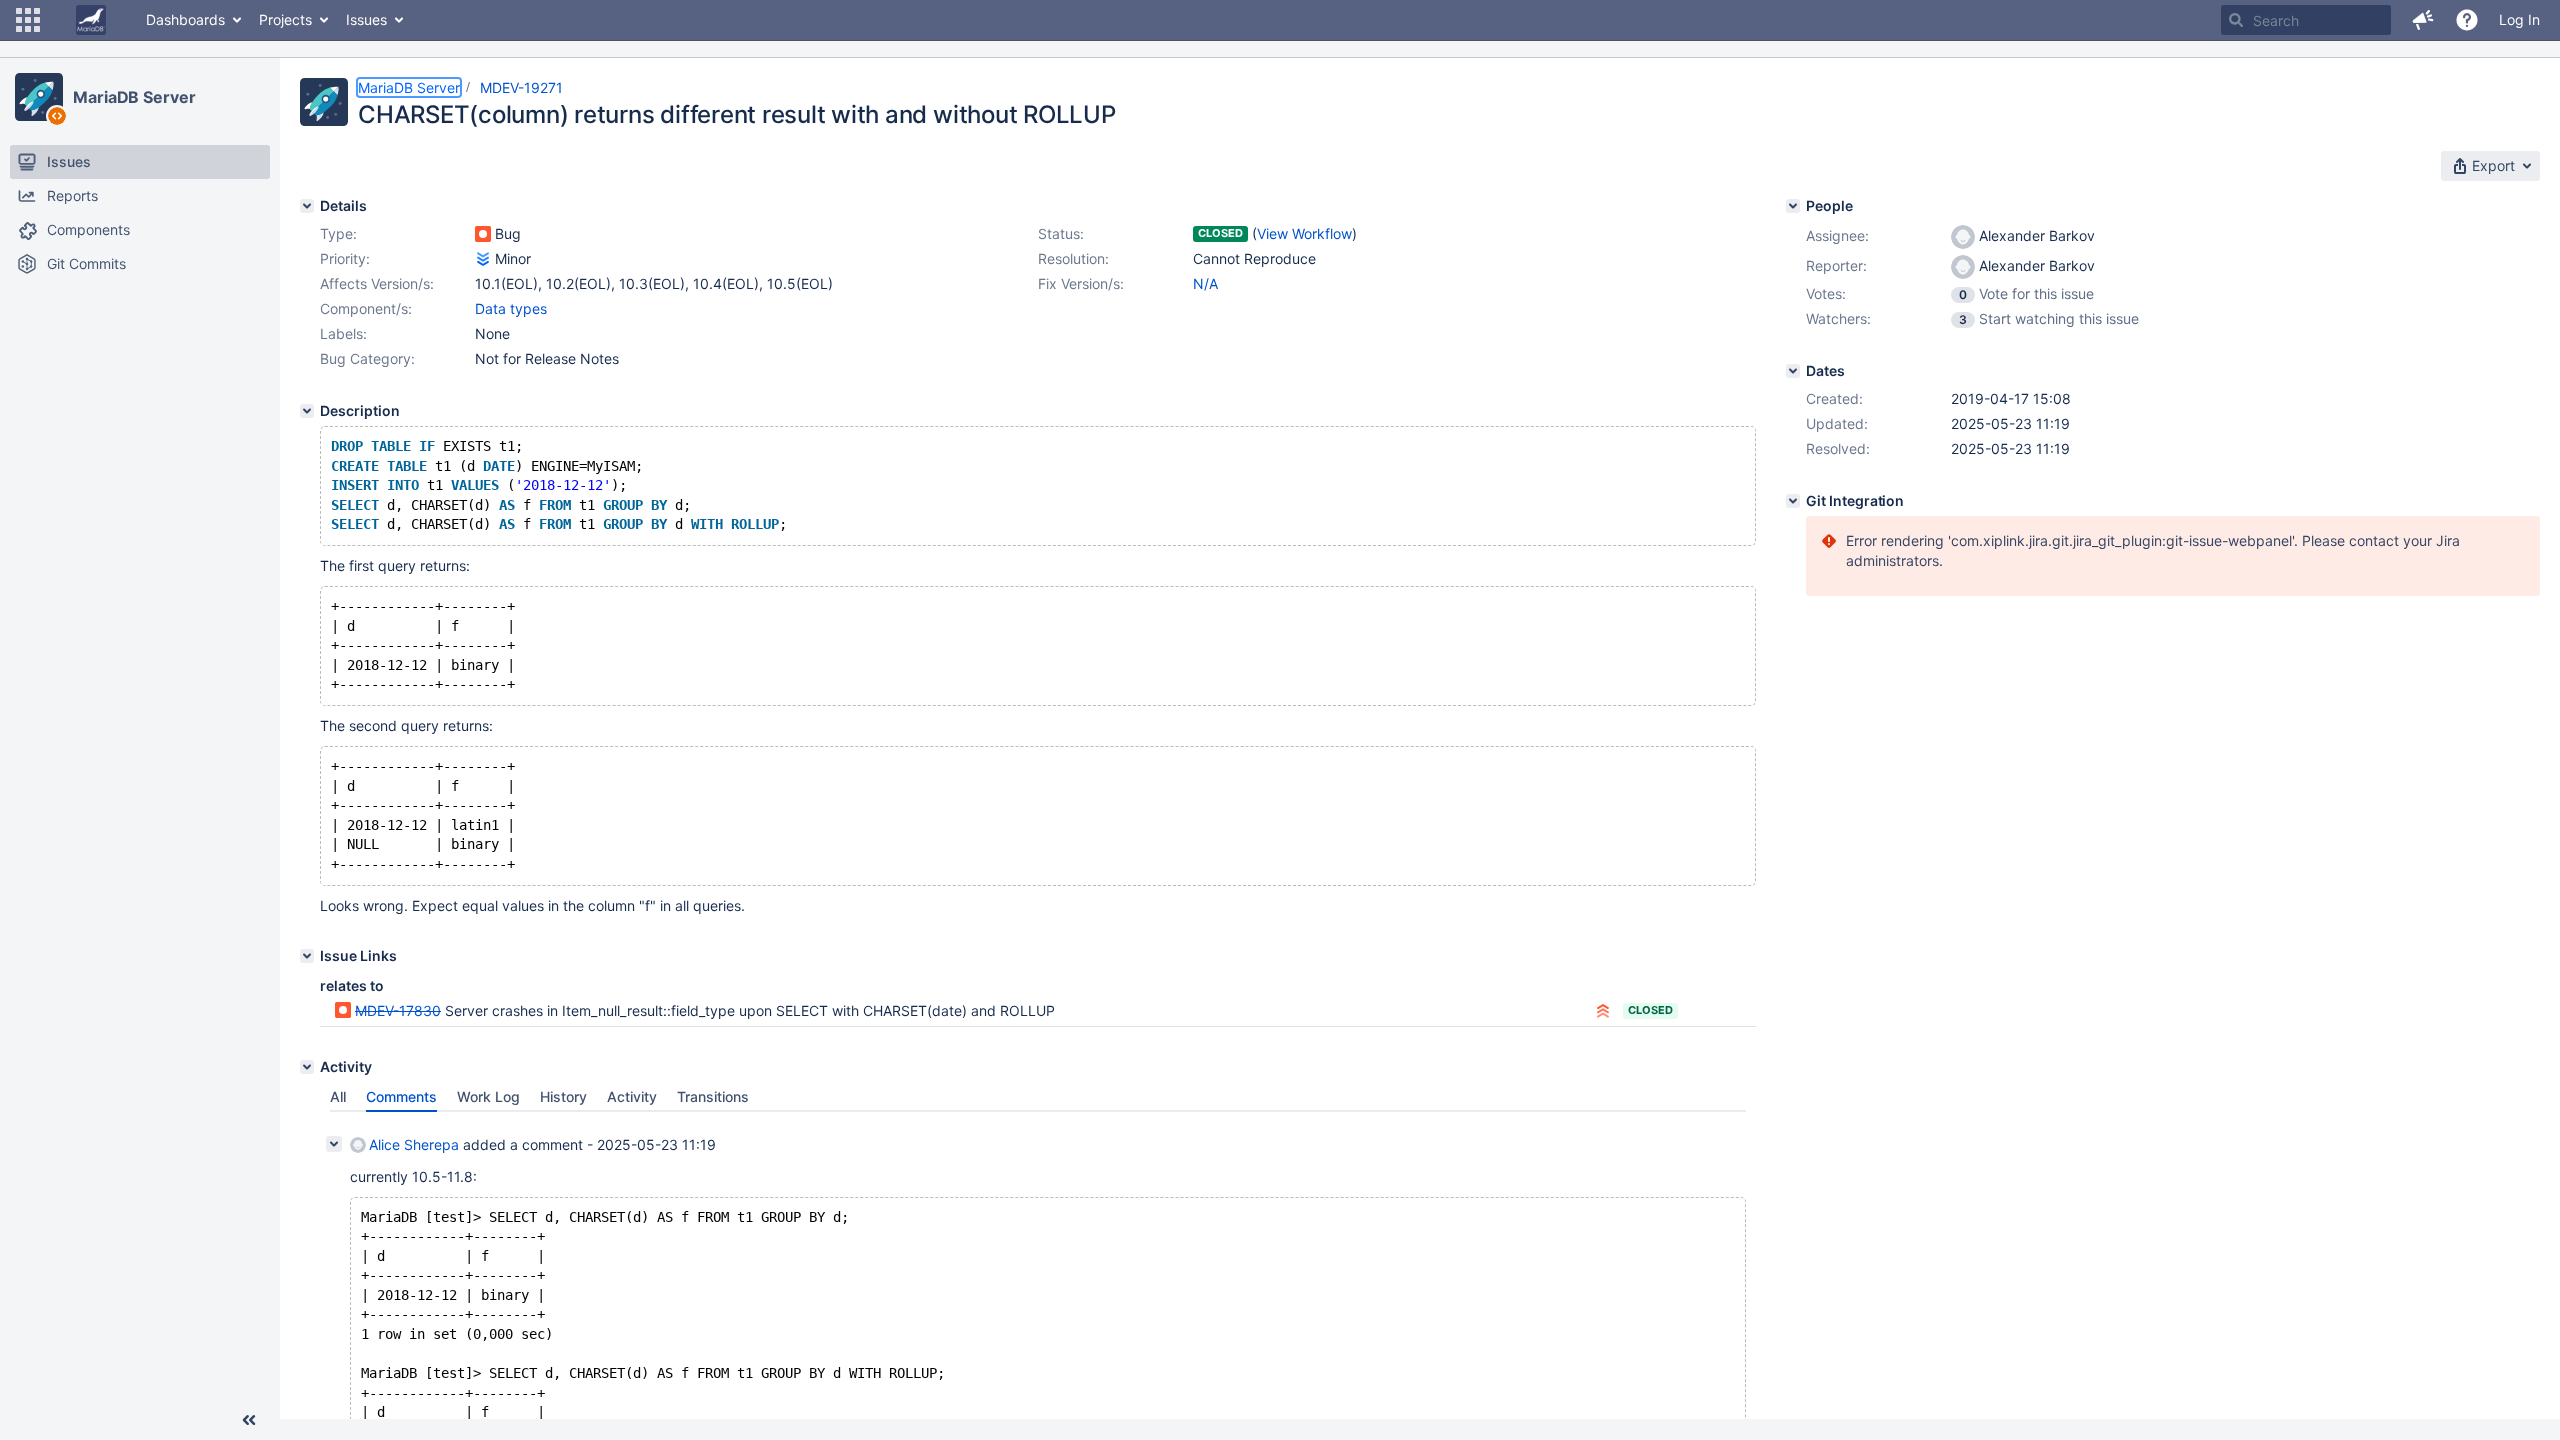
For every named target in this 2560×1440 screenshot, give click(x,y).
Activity (632, 1096)
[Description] (307, 411)
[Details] (307, 206)
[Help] (2467, 20)
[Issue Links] (307, 956)
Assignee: (1837, 235)
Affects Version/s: (377, 283)
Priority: (345, 258)
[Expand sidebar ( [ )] (249, 1420)
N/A (1205, 283)
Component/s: (366, 308)
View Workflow (1304, 233)
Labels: (343, 333)
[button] (28, 20)
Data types (511, 308)
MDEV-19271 (521, 87)
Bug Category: (367, 358)
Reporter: (1836, 265)
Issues (366, 19)
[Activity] (307, 1067)
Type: (338, 233)
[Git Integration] (1793, 501)
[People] (1793, 206)
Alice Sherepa (414, 1144)
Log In (2519, 19)
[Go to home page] (91, 20)
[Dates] (1793, 371)
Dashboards (185, 19)
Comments (401, 1096)
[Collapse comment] (334, 1144)
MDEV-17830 (398, 1010)
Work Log (488, 1096)
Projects (285, 19)
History (563, 1096)
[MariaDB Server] (39, 97)
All (338, 1096)
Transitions (713, 1096)
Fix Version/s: (1081, 283)
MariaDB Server (134, 97)
